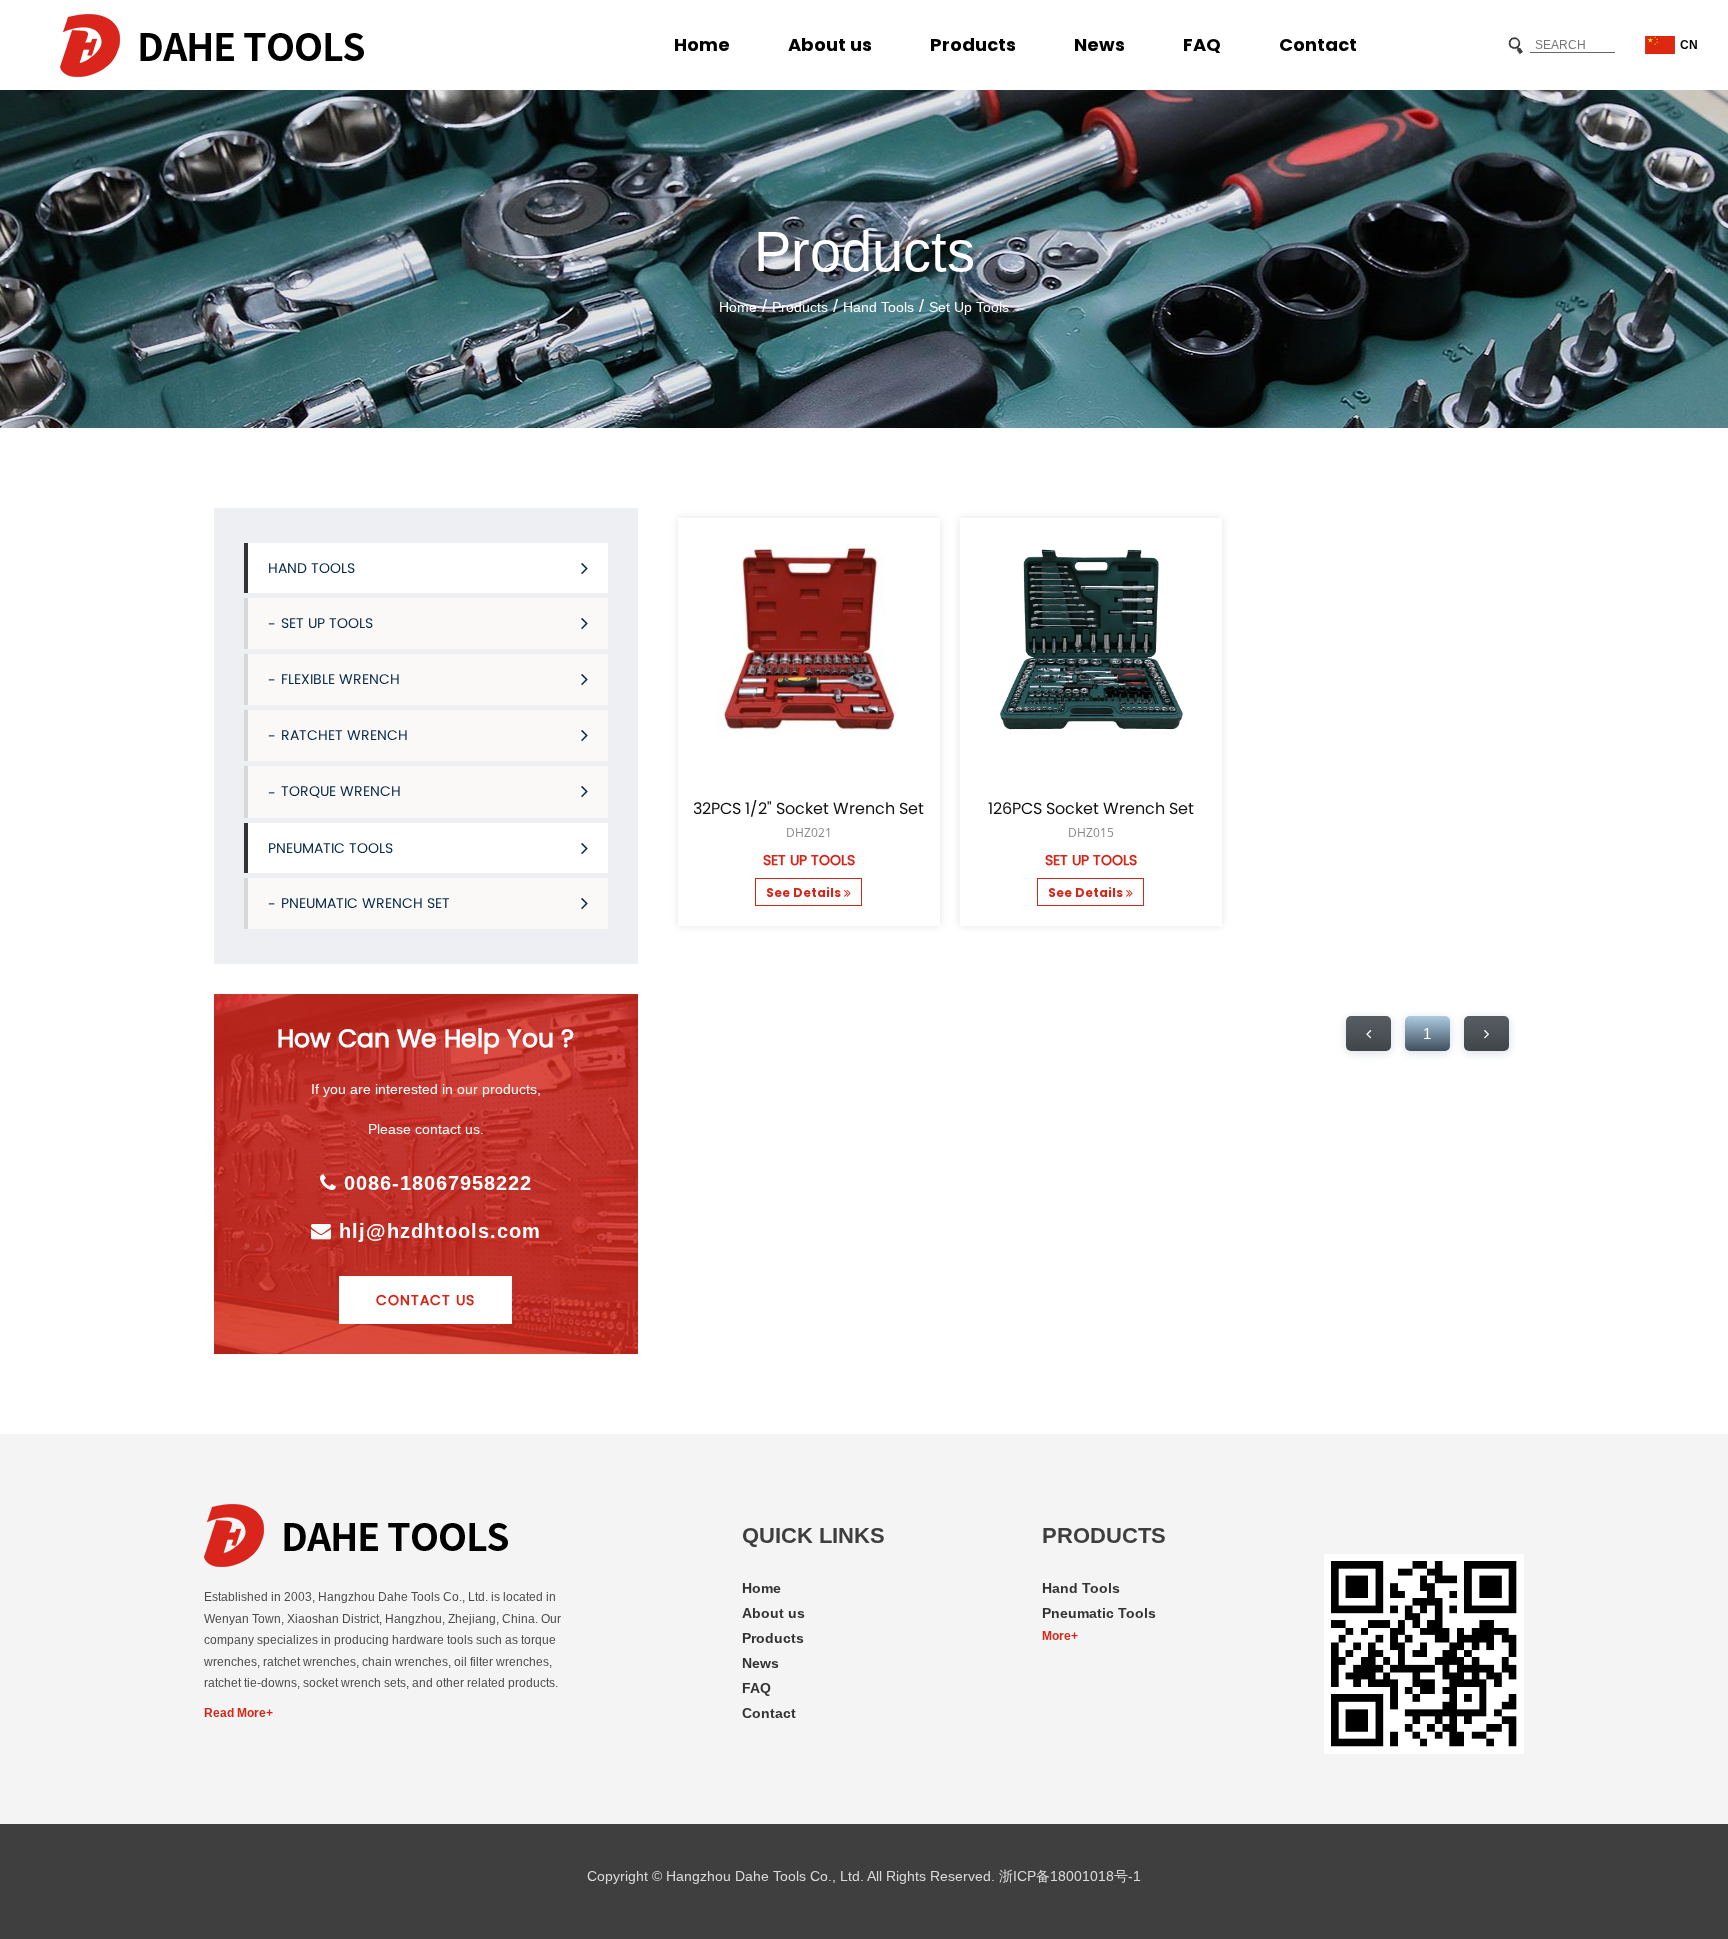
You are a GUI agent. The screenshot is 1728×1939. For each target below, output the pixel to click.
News (1099, 44)
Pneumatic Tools (330, 848)
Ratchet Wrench (344, 735)
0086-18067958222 (434, 1183)
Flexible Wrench (340, 679)
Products (973, 44)
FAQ (1202, 44)
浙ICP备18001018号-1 (1070, 1876)
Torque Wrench (341, 791)
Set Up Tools (969, 307)
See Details (805, 892)
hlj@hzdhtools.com (436, 1231)
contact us (425, 1300)
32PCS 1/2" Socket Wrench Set (808, 809)
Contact (1318, 44)
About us (830, 44)
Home (702, 44)
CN (1689, 45)
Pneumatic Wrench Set (365, 903)
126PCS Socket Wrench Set (1091, 809)
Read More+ (238, 1713)
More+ (1060, 1636)
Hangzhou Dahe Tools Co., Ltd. (765, 1876)
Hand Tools (878, 307)
